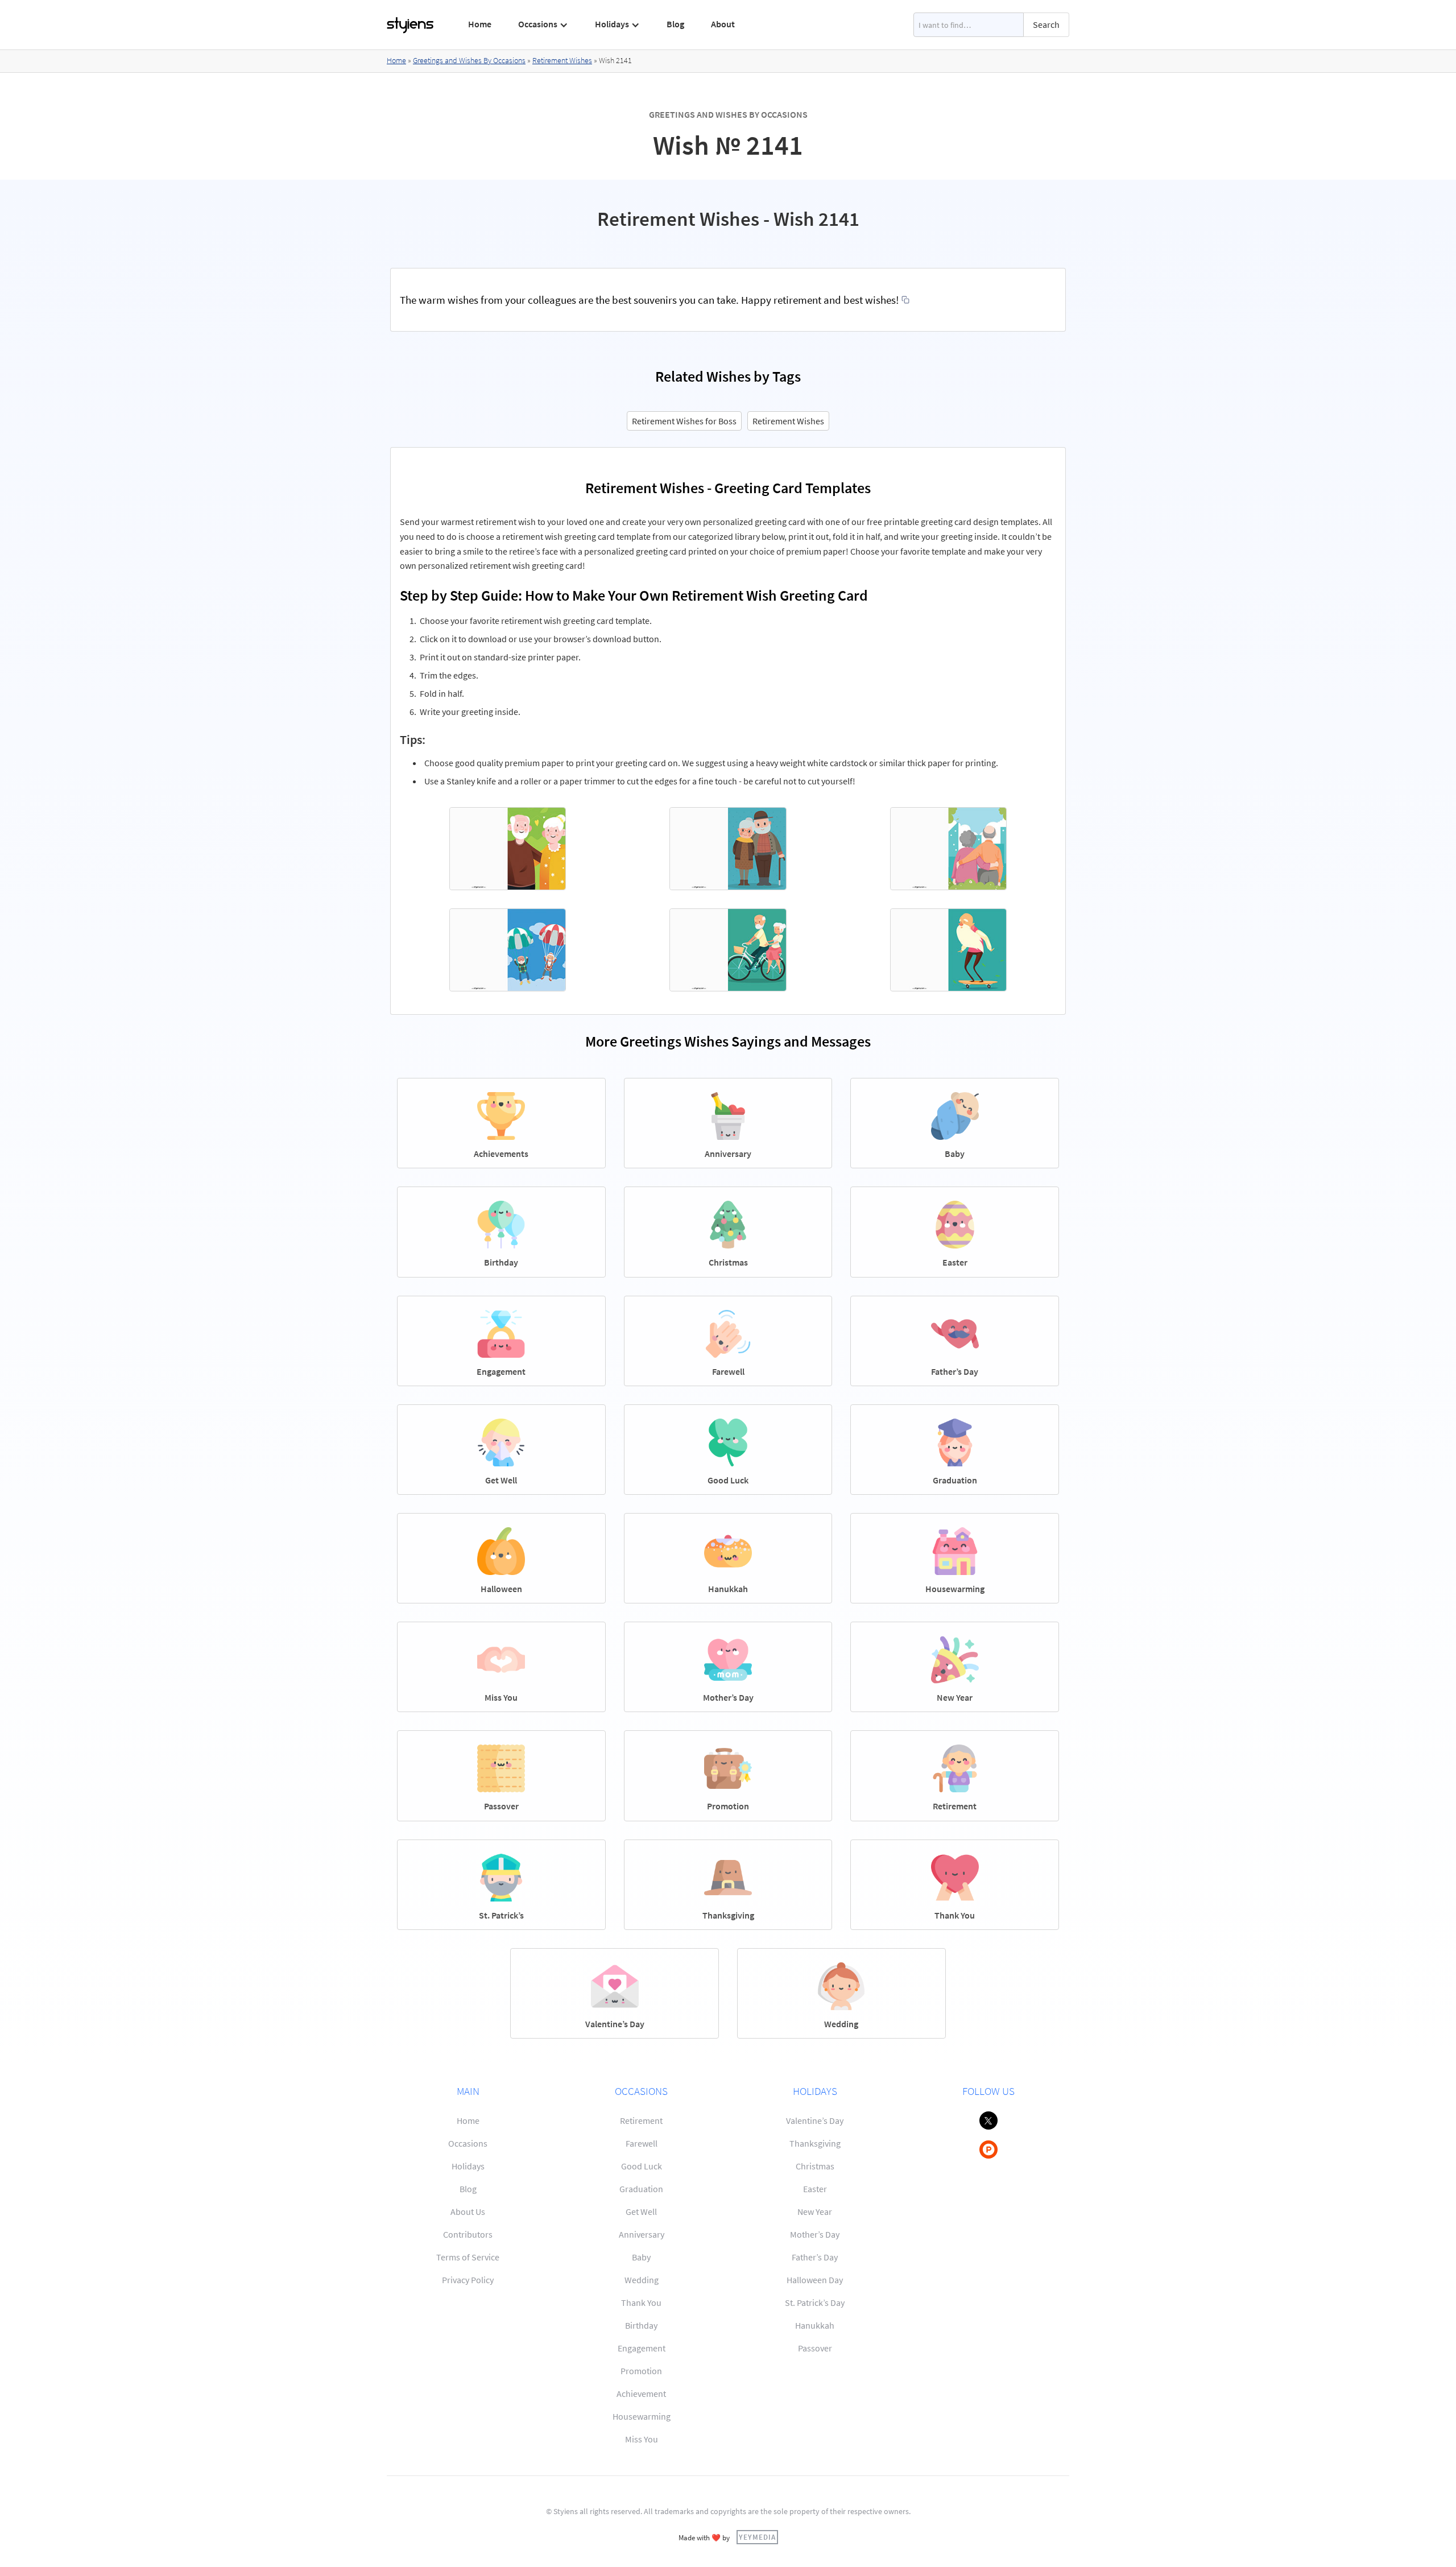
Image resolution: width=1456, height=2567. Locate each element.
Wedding (642, 2280)
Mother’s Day (815, 2234)
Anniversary (642, 2234)
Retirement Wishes (562, 60)
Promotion (641, 2371)
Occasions (468, 2143)
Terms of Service (468, 2257)
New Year (815, 2211)
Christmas (815, 2166)
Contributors (468, 2234)
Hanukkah (815, 2325)
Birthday (641, 2325)
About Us (468, 2211)
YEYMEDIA (757, 2537)
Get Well (641, 2211)
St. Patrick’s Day (815, 2303)
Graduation (641, 2189)
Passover (815, 2348)
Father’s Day (815, 2257)
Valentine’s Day (815, 2120)
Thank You (641, 2303)
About (723, 24)
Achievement (641, 2394)
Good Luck (642, 2166)
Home (480, 24)
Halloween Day (815, 2280)
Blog (675, 24)
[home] (411, 25)
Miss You (642, 2439)
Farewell (642, 2143)
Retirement (641, 2120)
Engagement (642, 2348)
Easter (815, 2189)
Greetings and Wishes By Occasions (469, 60)
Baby (641, 2257)
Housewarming (642, 2416)
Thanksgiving (815, 2143)
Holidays (468, 2166)
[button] (543, 24)
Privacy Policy (468, 2280)
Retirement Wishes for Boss (684, 421)
